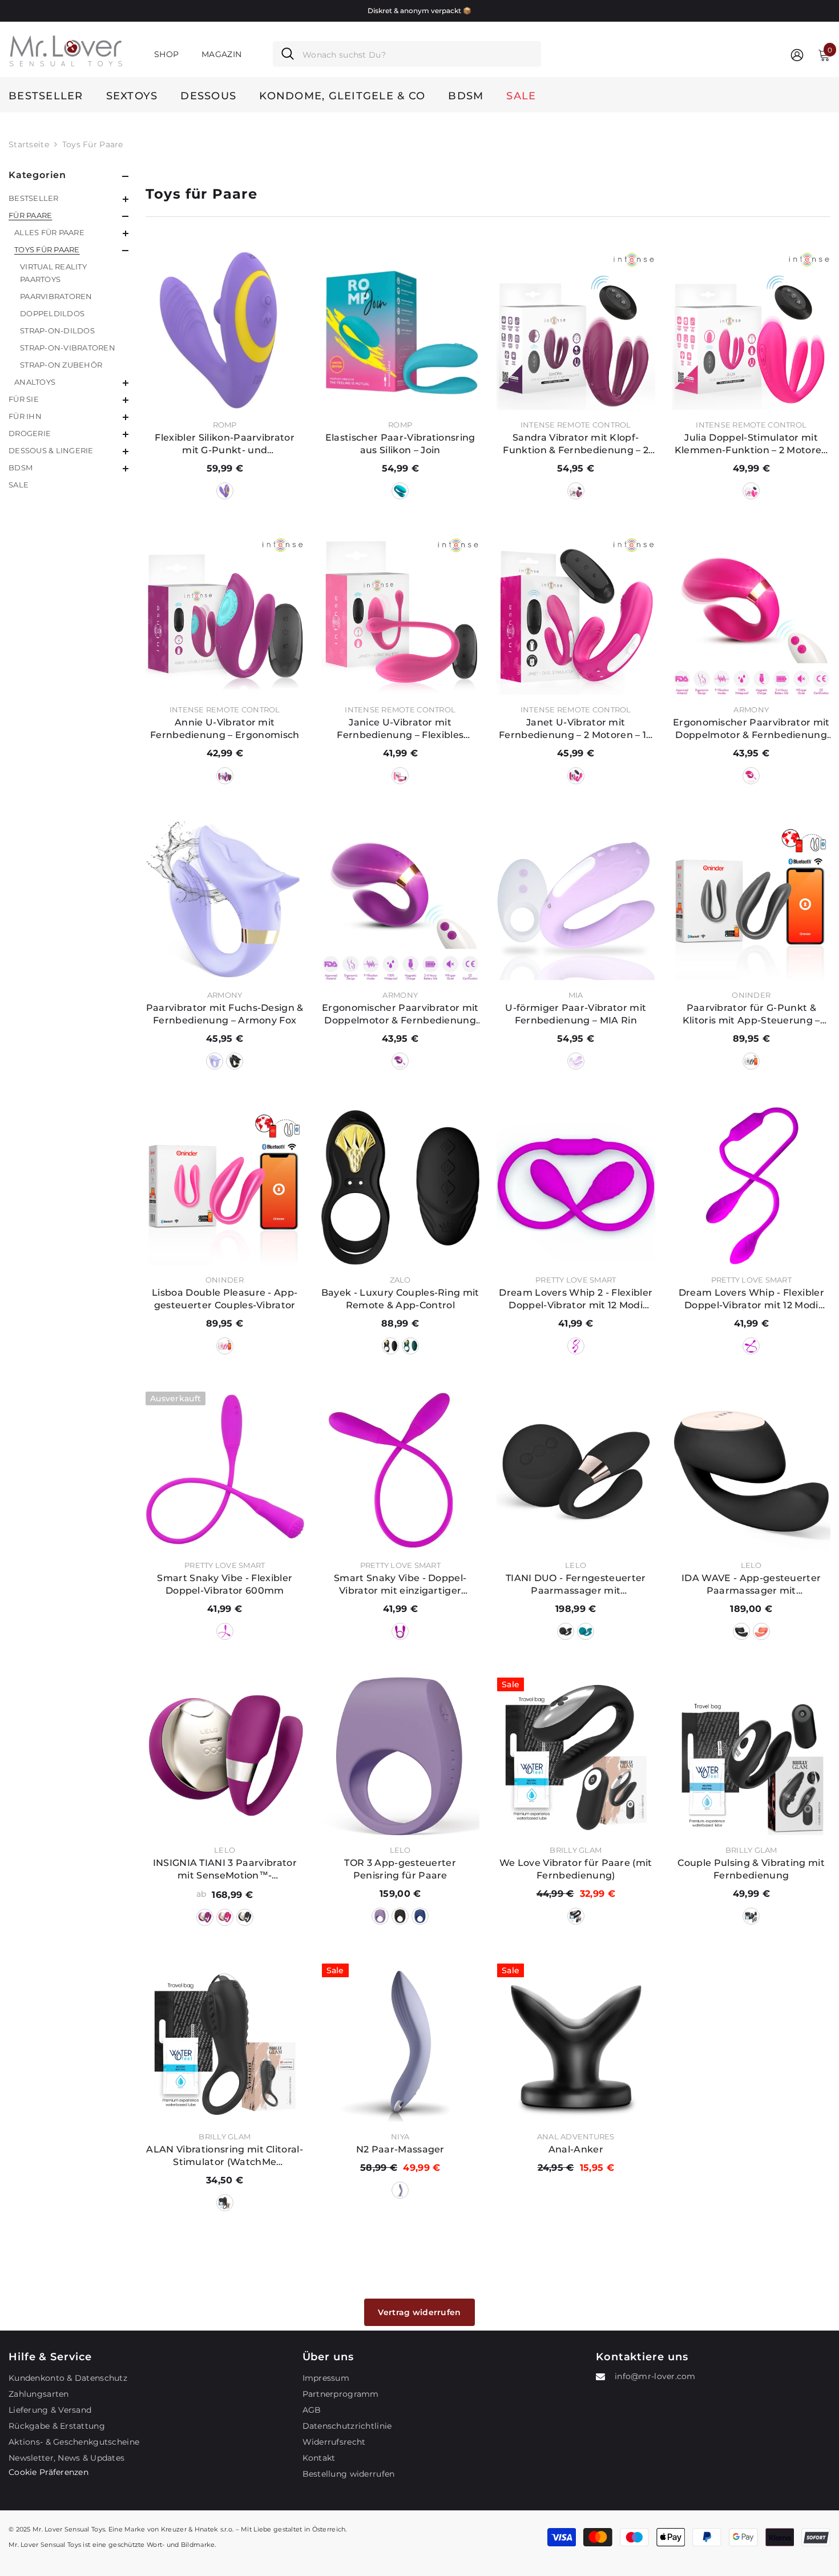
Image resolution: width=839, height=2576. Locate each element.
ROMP (225, 425)
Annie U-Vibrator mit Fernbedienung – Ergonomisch (225, 729)
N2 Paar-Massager (400, 2149)
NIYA (400, 2136)
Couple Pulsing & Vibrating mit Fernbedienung (751, 1869)
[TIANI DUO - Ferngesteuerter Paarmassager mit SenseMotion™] (576, 1471)
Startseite (29, 144)
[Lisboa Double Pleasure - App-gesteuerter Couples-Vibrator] (225, 1186)
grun (410, 1346)
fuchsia (751, 776)
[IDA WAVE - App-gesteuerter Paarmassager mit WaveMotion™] (752, 1471)
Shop (166, 54)
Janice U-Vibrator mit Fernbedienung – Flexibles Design (400, 729)
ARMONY (751, 709)
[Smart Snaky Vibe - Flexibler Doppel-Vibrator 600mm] (225, 1471)
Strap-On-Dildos (57, 330)
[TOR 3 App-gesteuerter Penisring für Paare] (401, 1756)
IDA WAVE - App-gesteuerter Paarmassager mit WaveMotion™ (751, 1585)
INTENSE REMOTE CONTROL (576, 425)
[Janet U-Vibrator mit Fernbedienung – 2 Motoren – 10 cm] (576, 616)
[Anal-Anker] (576, 2042)
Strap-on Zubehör (61, 365)
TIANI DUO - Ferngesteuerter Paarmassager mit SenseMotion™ (576, 1585)
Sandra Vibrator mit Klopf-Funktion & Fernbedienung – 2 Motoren (576, 444)
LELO (576, 1565)
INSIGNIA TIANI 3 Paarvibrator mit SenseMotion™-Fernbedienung (225, 1870)
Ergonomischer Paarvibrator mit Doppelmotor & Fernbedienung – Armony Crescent (751, 729)
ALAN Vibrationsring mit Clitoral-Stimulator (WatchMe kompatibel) (225, 2156)
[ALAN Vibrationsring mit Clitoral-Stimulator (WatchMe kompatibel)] (225, 2042)
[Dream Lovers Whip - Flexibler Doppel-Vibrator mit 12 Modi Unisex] (752, 1186)
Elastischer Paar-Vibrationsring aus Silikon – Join (400, 444)
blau (586, 1631)
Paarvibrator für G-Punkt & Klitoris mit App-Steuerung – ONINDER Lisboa (751, 1015)
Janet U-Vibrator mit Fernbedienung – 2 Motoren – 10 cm (576, 729)
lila (225, 491)
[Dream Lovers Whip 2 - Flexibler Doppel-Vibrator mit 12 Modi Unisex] (576, 1186)
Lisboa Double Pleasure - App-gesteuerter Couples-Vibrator (225, 1299)
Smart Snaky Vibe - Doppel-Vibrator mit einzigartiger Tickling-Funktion (400, 1585)
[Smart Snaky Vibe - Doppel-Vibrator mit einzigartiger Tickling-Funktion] (401, 1471)
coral (761, 1631)
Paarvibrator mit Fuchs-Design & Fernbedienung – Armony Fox (225, 1014)
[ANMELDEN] (797, 55)
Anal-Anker (576, 2149)
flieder (576, 1061)
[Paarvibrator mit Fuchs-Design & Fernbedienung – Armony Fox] (225, 901)
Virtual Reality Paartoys (53, 273)
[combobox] (418, 54)
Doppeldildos (52, 313)
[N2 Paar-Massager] (401, 2042)
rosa (751, 491)
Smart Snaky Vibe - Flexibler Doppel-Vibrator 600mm (225, 1584)
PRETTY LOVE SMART (576, 1280)
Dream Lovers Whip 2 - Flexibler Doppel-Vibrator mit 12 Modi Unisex (576, 1299)
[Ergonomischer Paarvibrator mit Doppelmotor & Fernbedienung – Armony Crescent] (752, 616)
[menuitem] (68, 198)
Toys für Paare (93, 144)
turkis (400, 491)
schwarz (235, 1061)
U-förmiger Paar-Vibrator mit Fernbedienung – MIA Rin (576, 1014)
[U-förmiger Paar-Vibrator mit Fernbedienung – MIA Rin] (576, 901)
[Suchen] (407, 54)
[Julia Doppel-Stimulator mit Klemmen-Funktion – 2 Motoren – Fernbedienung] (752, 330)
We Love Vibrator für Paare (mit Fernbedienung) (576, 1869)
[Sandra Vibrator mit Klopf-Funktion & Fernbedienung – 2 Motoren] (576, 330)
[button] (68, 199)
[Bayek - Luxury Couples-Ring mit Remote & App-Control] (401, 1186)
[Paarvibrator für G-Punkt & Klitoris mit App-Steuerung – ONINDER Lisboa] (752, 901)
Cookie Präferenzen (49, 2472)
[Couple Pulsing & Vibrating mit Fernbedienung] (752, 1756)
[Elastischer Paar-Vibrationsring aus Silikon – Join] (401, 330)
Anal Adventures (576, 2136)
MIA (576, 995)
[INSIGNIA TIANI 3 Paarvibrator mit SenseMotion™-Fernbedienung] (225, 1756)
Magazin (221, 54)
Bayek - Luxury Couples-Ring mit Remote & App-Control (400, 1299)
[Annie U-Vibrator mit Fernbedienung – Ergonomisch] (225, 616)
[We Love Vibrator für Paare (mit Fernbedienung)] (576, 1756)
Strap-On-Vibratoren (68, 348)
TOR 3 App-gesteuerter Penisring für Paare (400, 1869)
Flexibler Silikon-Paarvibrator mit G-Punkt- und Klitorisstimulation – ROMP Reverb (225, 444)
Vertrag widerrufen (419, 2312)
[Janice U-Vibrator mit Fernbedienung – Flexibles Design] (401, 616)
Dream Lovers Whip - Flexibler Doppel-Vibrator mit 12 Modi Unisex (751, 1299)
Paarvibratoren (56, 296)
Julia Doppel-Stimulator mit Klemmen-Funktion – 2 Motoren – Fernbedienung (751, 444)
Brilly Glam (576, 1850)
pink (225, 1346)
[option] (419, 11)
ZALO (400, 1280)
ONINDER (751, 995)
